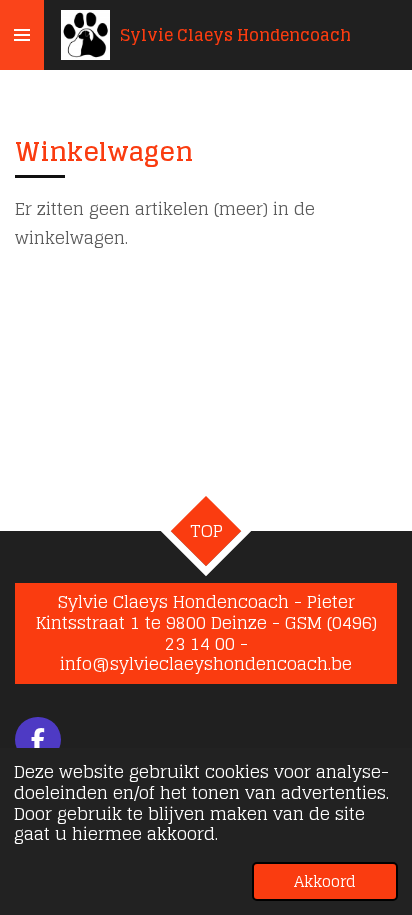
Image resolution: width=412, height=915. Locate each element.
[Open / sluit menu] (22, 35)
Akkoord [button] (325, 881)
